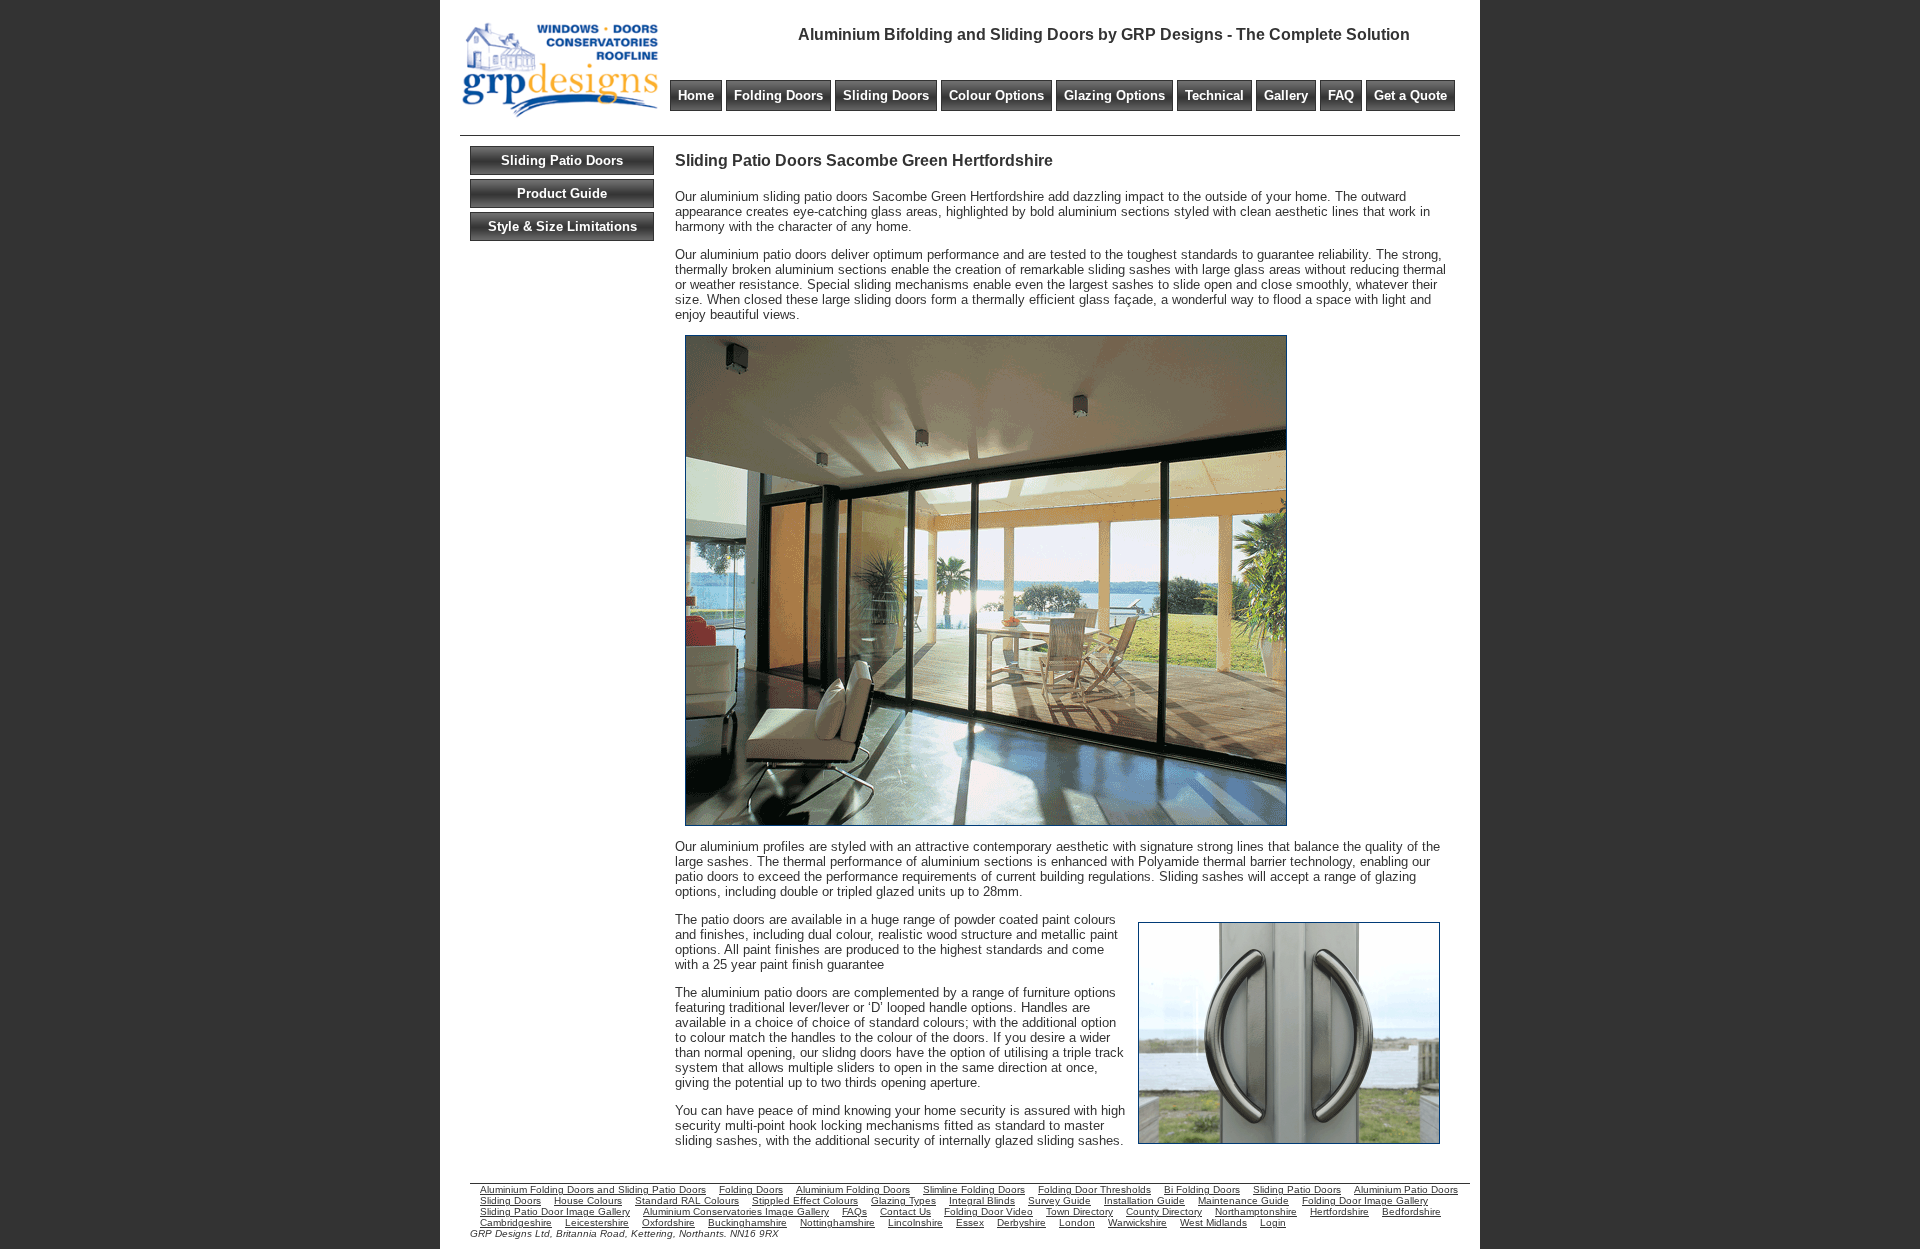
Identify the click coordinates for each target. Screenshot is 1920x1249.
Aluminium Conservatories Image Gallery (736, 1211)
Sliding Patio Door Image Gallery (555, 1211)
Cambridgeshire (516, 1222)
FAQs (854, 1211)
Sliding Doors (886, 95)
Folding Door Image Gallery (1365, 1200)
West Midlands (1213, 1222)
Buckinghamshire (747, 1222)
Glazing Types (903, 1200)
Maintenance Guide (1243, 1200)
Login (1273, 1222)
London (1077, 1222)
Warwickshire (1137, 1222)
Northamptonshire (1256, 1211)
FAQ (1341, 95)
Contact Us (905, 1211)
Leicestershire (597, 1222)
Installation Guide (1144, 1200)
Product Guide (562, 193)
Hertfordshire (1339, 1211)
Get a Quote (1410, 95)
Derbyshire (1021, 1222)
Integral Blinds (982, 1200)
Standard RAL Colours (687, 1200)
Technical (1214, 95)
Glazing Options (1114, 95)
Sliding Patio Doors (562, 160)
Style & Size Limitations (562, 226)
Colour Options (996, 95)
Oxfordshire (668, 1222)
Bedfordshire (1411, 1211)
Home (696, 95)
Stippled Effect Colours (805, 1200)
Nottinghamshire (837, 1222)
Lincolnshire (915, 1222)
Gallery (1286, 95)
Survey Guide (1059, 1200)
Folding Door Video (988, 1211)
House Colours (588, 1200)
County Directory (1164, 1211)
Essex (970, 1222)
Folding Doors (778, 95)
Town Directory (1079, 1211)
